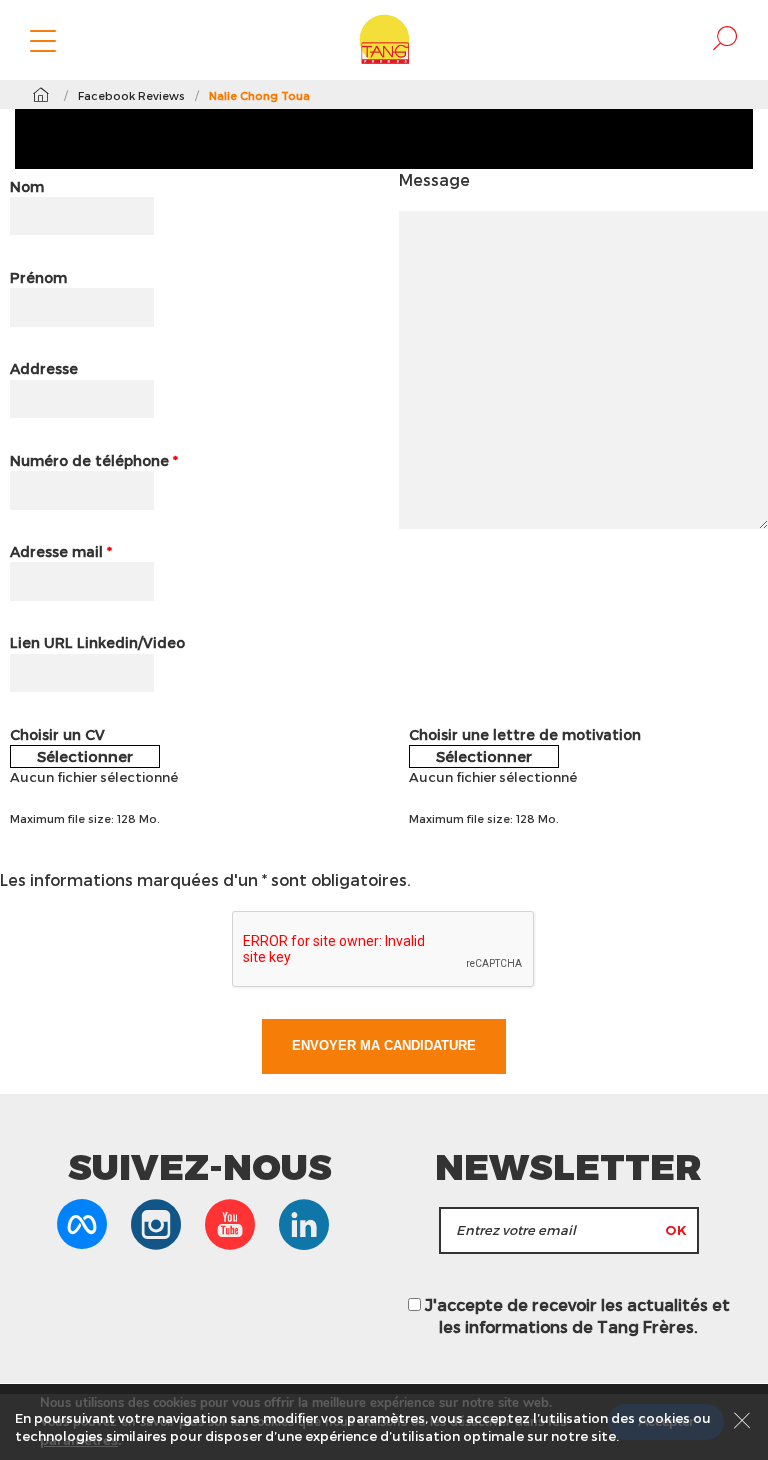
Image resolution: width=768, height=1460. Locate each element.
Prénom (38, 277)
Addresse (44, 368)
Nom (27, 186)
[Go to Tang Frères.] (40, 95)
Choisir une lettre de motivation (525, 734)
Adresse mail (61, 551)
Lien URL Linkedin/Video (97, 642)
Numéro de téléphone (94, 460)
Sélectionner (85, 756)
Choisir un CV (57, 734)
